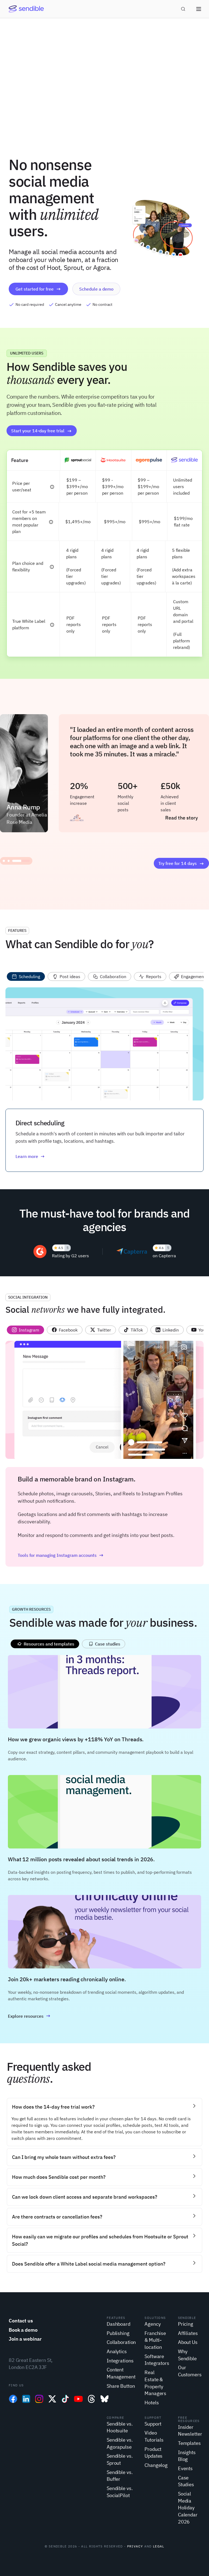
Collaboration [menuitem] (121, 2342)
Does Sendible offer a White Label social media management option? (89, 2264)
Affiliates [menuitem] (188, 2333)
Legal (159, 2546)
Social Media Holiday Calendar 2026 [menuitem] (188, 2508)
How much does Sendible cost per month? (59, 2177)
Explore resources (26, 2016)
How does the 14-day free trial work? (53, 2107)
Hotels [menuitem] (152, 2403)
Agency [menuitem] (153, 2324)
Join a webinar (25, 2339)
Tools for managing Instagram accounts (57, 1555)
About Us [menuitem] (188, 2342)
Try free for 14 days (178, 863)
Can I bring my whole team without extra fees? (64, 2157)
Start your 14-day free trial (38, 431)
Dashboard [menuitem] (119, 2324)
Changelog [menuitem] (156, 2465)
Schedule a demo (96, 289)
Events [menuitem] (185, 2468)
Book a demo (23, 2330)
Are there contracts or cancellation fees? (57, 2217)
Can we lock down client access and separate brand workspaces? (85, 2197)
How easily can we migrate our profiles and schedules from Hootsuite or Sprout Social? (100, 2240)
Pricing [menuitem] (186, 2324)
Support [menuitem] (153, 2424)
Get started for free (35, 289)
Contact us (21, 2321)
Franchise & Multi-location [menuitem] (155, 2340)
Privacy (135, 2546)
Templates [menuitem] (189, 2443)
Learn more (27, 1156)
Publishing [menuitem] (118, 2333)
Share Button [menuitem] (121, 2386)
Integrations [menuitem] (120, 2361)
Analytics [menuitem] (117, 2351)
